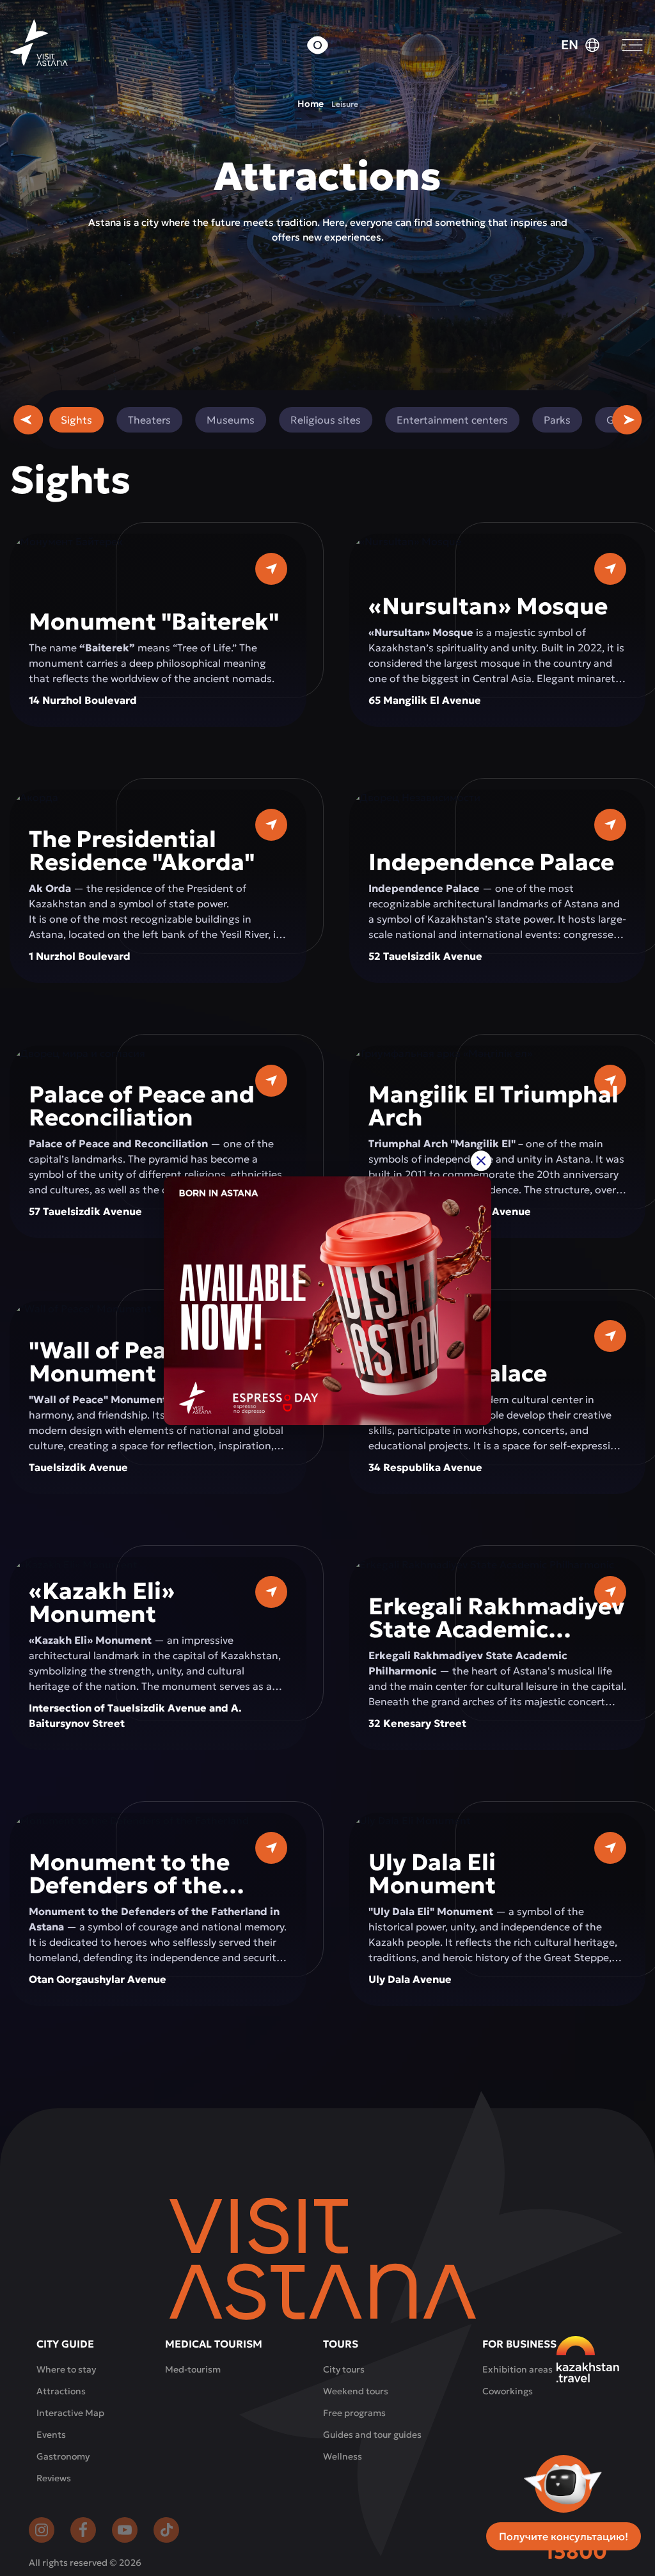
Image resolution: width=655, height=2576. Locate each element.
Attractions (61, 2391)
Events (51, 2435)
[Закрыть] (481, 1161)
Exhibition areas (517, 2369)
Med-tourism (193, 2369)
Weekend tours (356, 2391)
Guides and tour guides (372, 2435)
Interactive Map (70, 2413)
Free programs (354, 2413)
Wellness (343, 2456)
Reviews (54, 2478)
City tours (344, 2369)
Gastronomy (63, 2456)
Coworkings (508, 2391)
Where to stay (66, 2369)
